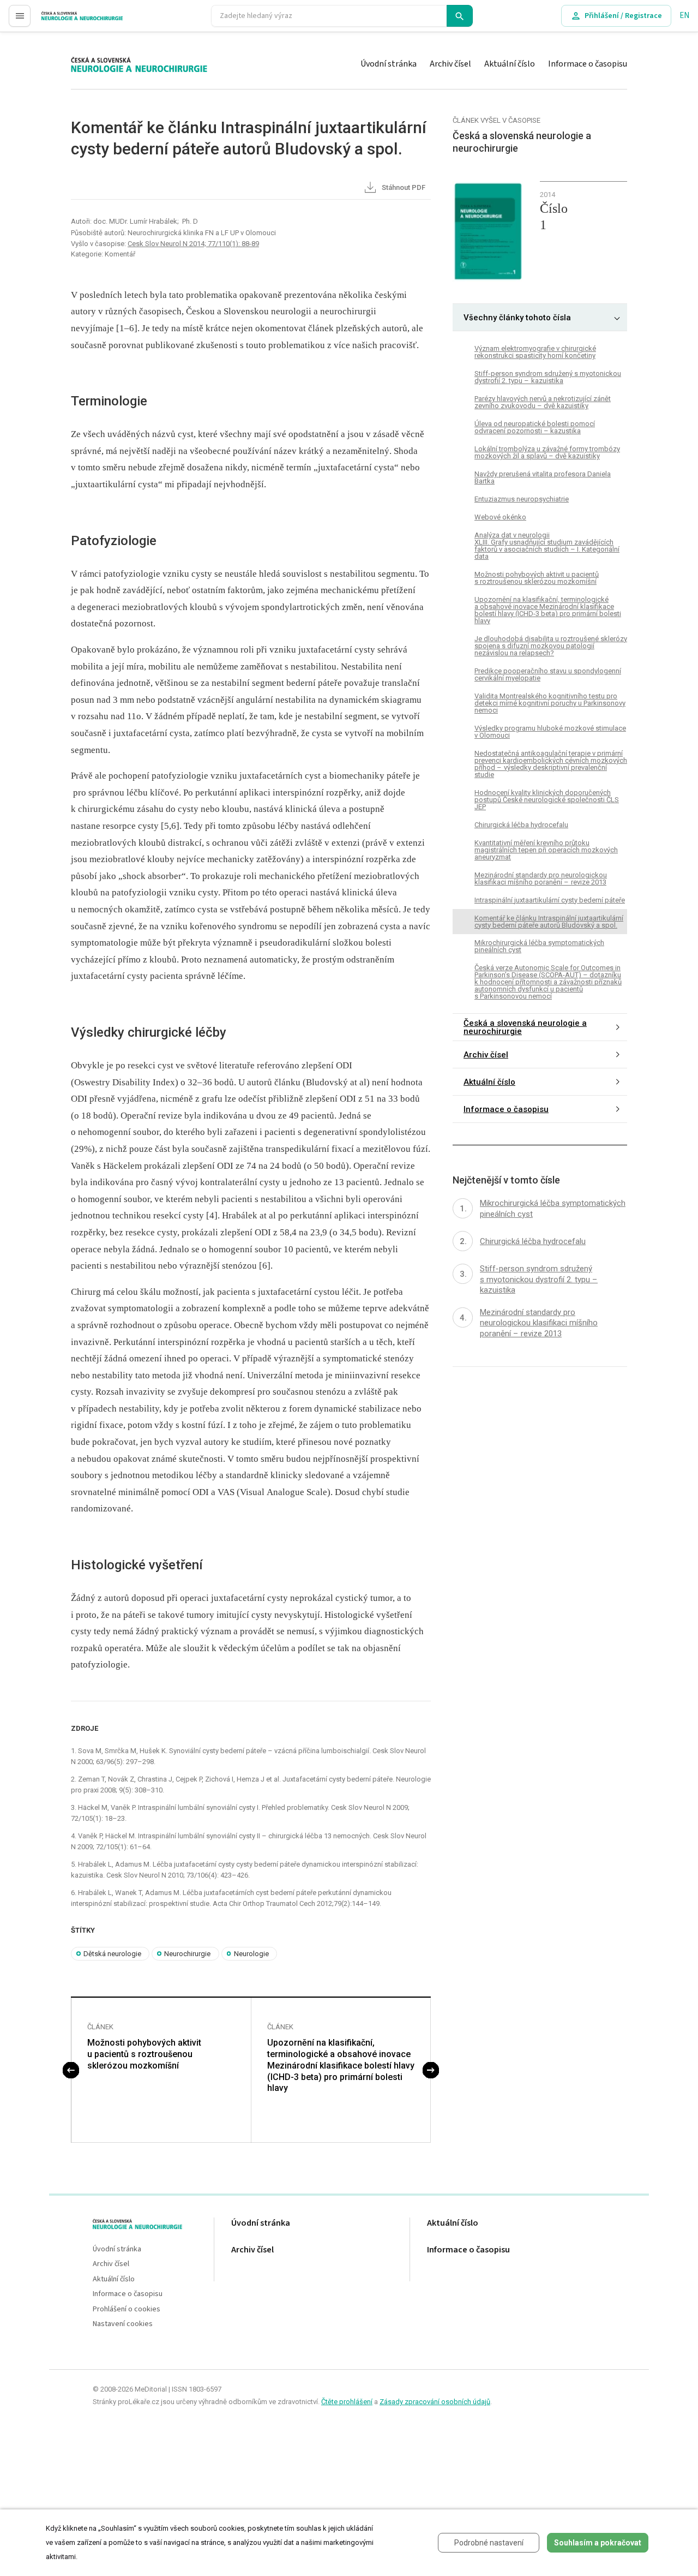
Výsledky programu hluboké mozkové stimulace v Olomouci (550, 732)
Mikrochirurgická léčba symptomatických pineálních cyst (539, 947)
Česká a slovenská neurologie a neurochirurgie (525, 1028)
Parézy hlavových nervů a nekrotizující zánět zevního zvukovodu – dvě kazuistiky (543, 402)
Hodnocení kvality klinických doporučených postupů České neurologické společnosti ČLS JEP (547, 800)
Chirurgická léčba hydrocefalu (521, 825)
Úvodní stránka (389, 64)
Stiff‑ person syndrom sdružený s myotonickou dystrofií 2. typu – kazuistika (548, 377)
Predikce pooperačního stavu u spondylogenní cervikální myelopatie (548, 674)
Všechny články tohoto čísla (517, 318)
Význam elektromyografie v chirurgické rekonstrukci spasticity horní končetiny (535, 352)
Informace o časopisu (588, 64)
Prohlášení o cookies (127, 2309)
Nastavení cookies (123, 2324)
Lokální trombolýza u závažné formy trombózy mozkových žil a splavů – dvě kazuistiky (547, 452)
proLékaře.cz (64, 20)
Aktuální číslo (510, 64)
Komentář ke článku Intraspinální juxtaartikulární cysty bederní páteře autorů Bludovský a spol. (549, 922)
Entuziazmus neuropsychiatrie (522, 499)
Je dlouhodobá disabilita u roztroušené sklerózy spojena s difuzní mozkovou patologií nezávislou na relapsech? (551, 646)
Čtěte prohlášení (347, 2402)
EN (684, 16)
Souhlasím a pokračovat (598, 2543)
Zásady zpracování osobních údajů (435, 2402)
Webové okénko (500, 517)
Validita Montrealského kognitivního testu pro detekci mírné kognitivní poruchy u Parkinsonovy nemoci (550, 703)
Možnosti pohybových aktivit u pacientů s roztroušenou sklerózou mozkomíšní (144, 2054)
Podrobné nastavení (489, 2543)
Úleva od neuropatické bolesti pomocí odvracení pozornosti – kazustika (535, 427)
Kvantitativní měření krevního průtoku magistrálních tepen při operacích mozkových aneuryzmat (546, 850)
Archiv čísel (450, 64)
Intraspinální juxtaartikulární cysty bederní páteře (550, 900)
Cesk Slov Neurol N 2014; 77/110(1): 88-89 (193, 244)
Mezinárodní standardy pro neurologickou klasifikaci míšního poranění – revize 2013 (541, 878)
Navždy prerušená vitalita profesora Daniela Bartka (543, 477)
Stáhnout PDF (403, 187)
